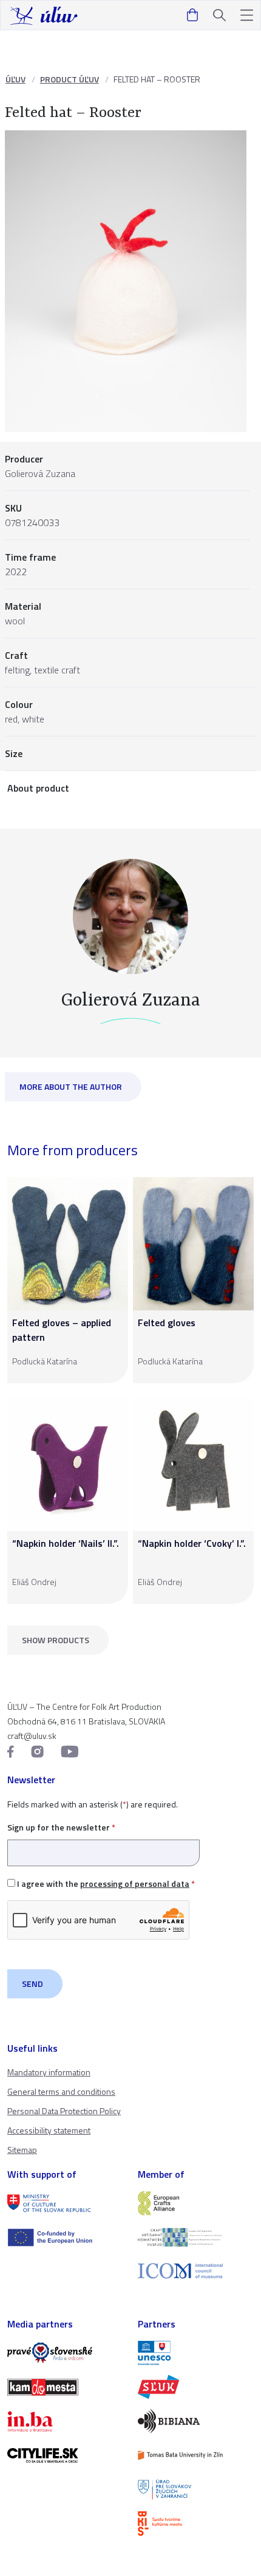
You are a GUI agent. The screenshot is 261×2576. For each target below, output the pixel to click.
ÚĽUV (15, 79)
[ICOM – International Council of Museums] (196, 2271)
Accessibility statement (49, 2130)
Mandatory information (49, 2072)
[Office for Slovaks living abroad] (196, 2489)
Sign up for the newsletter (61, 1827)
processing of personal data (135, 1884)
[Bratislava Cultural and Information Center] (196, 2523)
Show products (56, 1640)
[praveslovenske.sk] (65, 2353)
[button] (247, 15)
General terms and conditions (61, 2091)
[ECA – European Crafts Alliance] (196, 2203)
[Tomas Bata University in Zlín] (196, 2455)
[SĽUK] (196, 2387)
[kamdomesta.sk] (65, 2387)
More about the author (71, 1086)
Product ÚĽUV (69, 79)
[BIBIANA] (196, 2421)
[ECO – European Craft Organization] (196, 2237)
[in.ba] (65, 2421)
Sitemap (22, 2150)
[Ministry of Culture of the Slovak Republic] (65, 2203)
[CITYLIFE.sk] (65, 2455)
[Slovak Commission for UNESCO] (196, 2353)
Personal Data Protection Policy (64, 2111)
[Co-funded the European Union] (65, 2237)
